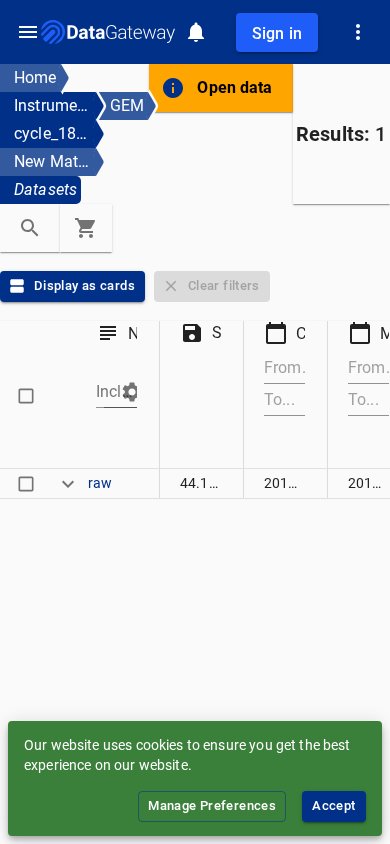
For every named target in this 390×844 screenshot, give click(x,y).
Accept (333, 805)
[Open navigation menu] (28, 32)
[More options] (358, 32)
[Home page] (108, 32)
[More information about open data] (173, 88)
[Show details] (68, 483)
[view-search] (30, 228)
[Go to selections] (86, 228)
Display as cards (84, 285)
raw (100, 483)
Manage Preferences (212, 805)
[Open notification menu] (196, 32)
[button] (124, 392)
